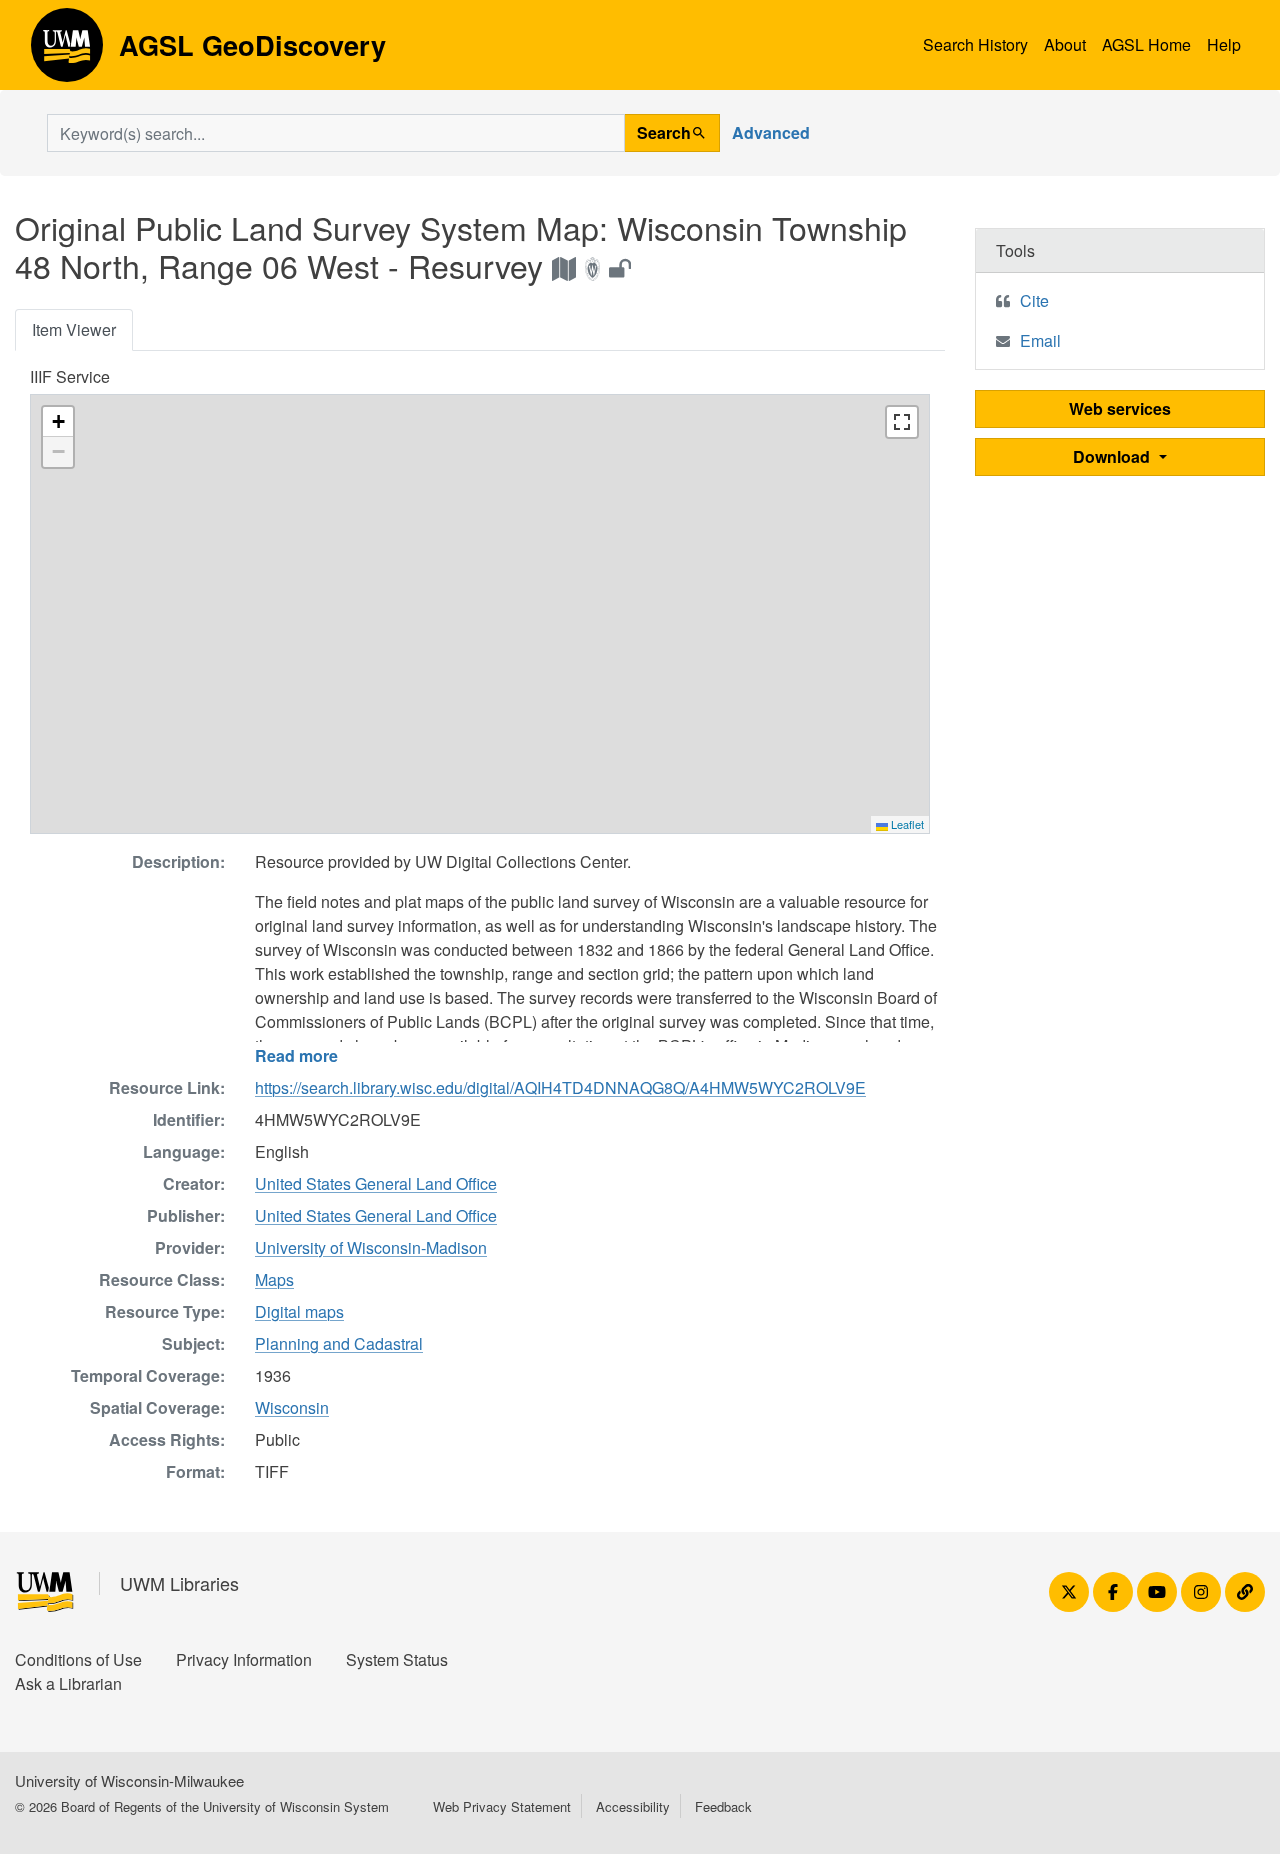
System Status (397, 1659)
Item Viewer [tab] (74, 329)
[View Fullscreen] (902, 422)
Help (1224, 44)
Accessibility (633, 1806)
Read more (296, 1055)
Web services (1120, 408)
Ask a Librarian (68, 1683)
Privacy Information (244, 1659)
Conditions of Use (78, 1659)
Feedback (723, 1806)
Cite (1034, 300)
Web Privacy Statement (502, 1806)
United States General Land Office (376, 1183)
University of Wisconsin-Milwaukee (129, 1780)
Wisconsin (292, 1407)
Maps (274, 1279)
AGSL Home (1146, 44)
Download (1113, 456)
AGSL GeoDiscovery (67, 52)
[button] (58, 422)
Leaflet (906, 824)
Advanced (771, 132)
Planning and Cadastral (339, 1343)
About (1065, 44)
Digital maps (299, 1311)
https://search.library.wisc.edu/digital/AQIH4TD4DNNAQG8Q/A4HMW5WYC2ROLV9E (560, 1087)
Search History (975, 44)
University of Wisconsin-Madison (371, 1247)
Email (1040, 340)
